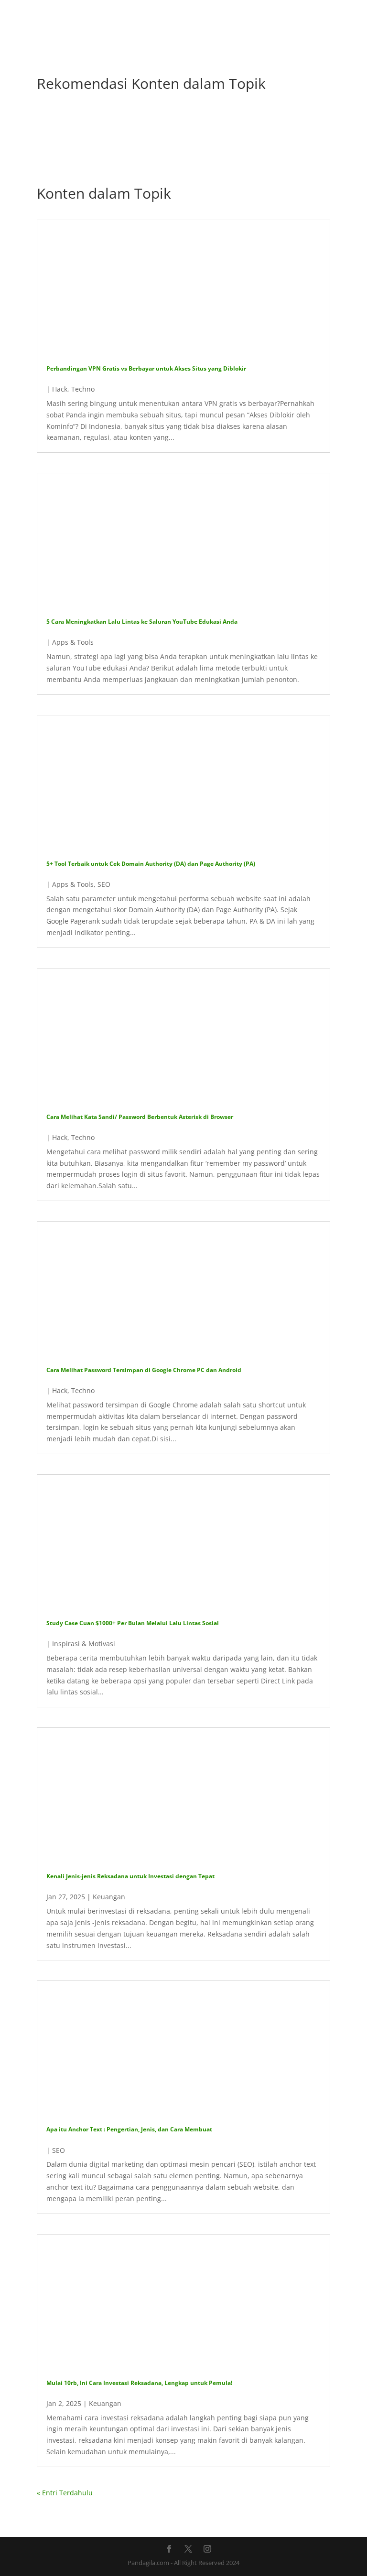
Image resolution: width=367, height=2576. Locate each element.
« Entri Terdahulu (65, 2493)
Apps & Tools (73, 642)
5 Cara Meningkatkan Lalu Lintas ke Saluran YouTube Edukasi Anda (142, 622)
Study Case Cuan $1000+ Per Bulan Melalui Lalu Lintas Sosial (133, 1623)
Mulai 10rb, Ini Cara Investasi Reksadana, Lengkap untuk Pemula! (139, 2383)
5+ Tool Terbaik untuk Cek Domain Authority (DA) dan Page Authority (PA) (151, 864)
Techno (83, 389)
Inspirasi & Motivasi (84, 1644)
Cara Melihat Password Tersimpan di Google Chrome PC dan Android (144, 1370)
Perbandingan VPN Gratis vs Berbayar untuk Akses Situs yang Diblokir (146, 368)
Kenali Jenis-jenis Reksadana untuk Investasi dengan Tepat (130, 1876)
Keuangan (109, 1897)
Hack (60, 389)
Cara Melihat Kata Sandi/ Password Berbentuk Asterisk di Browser (140, 1117)
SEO (104, 884)
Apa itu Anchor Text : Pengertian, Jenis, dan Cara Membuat (129, 2129)
